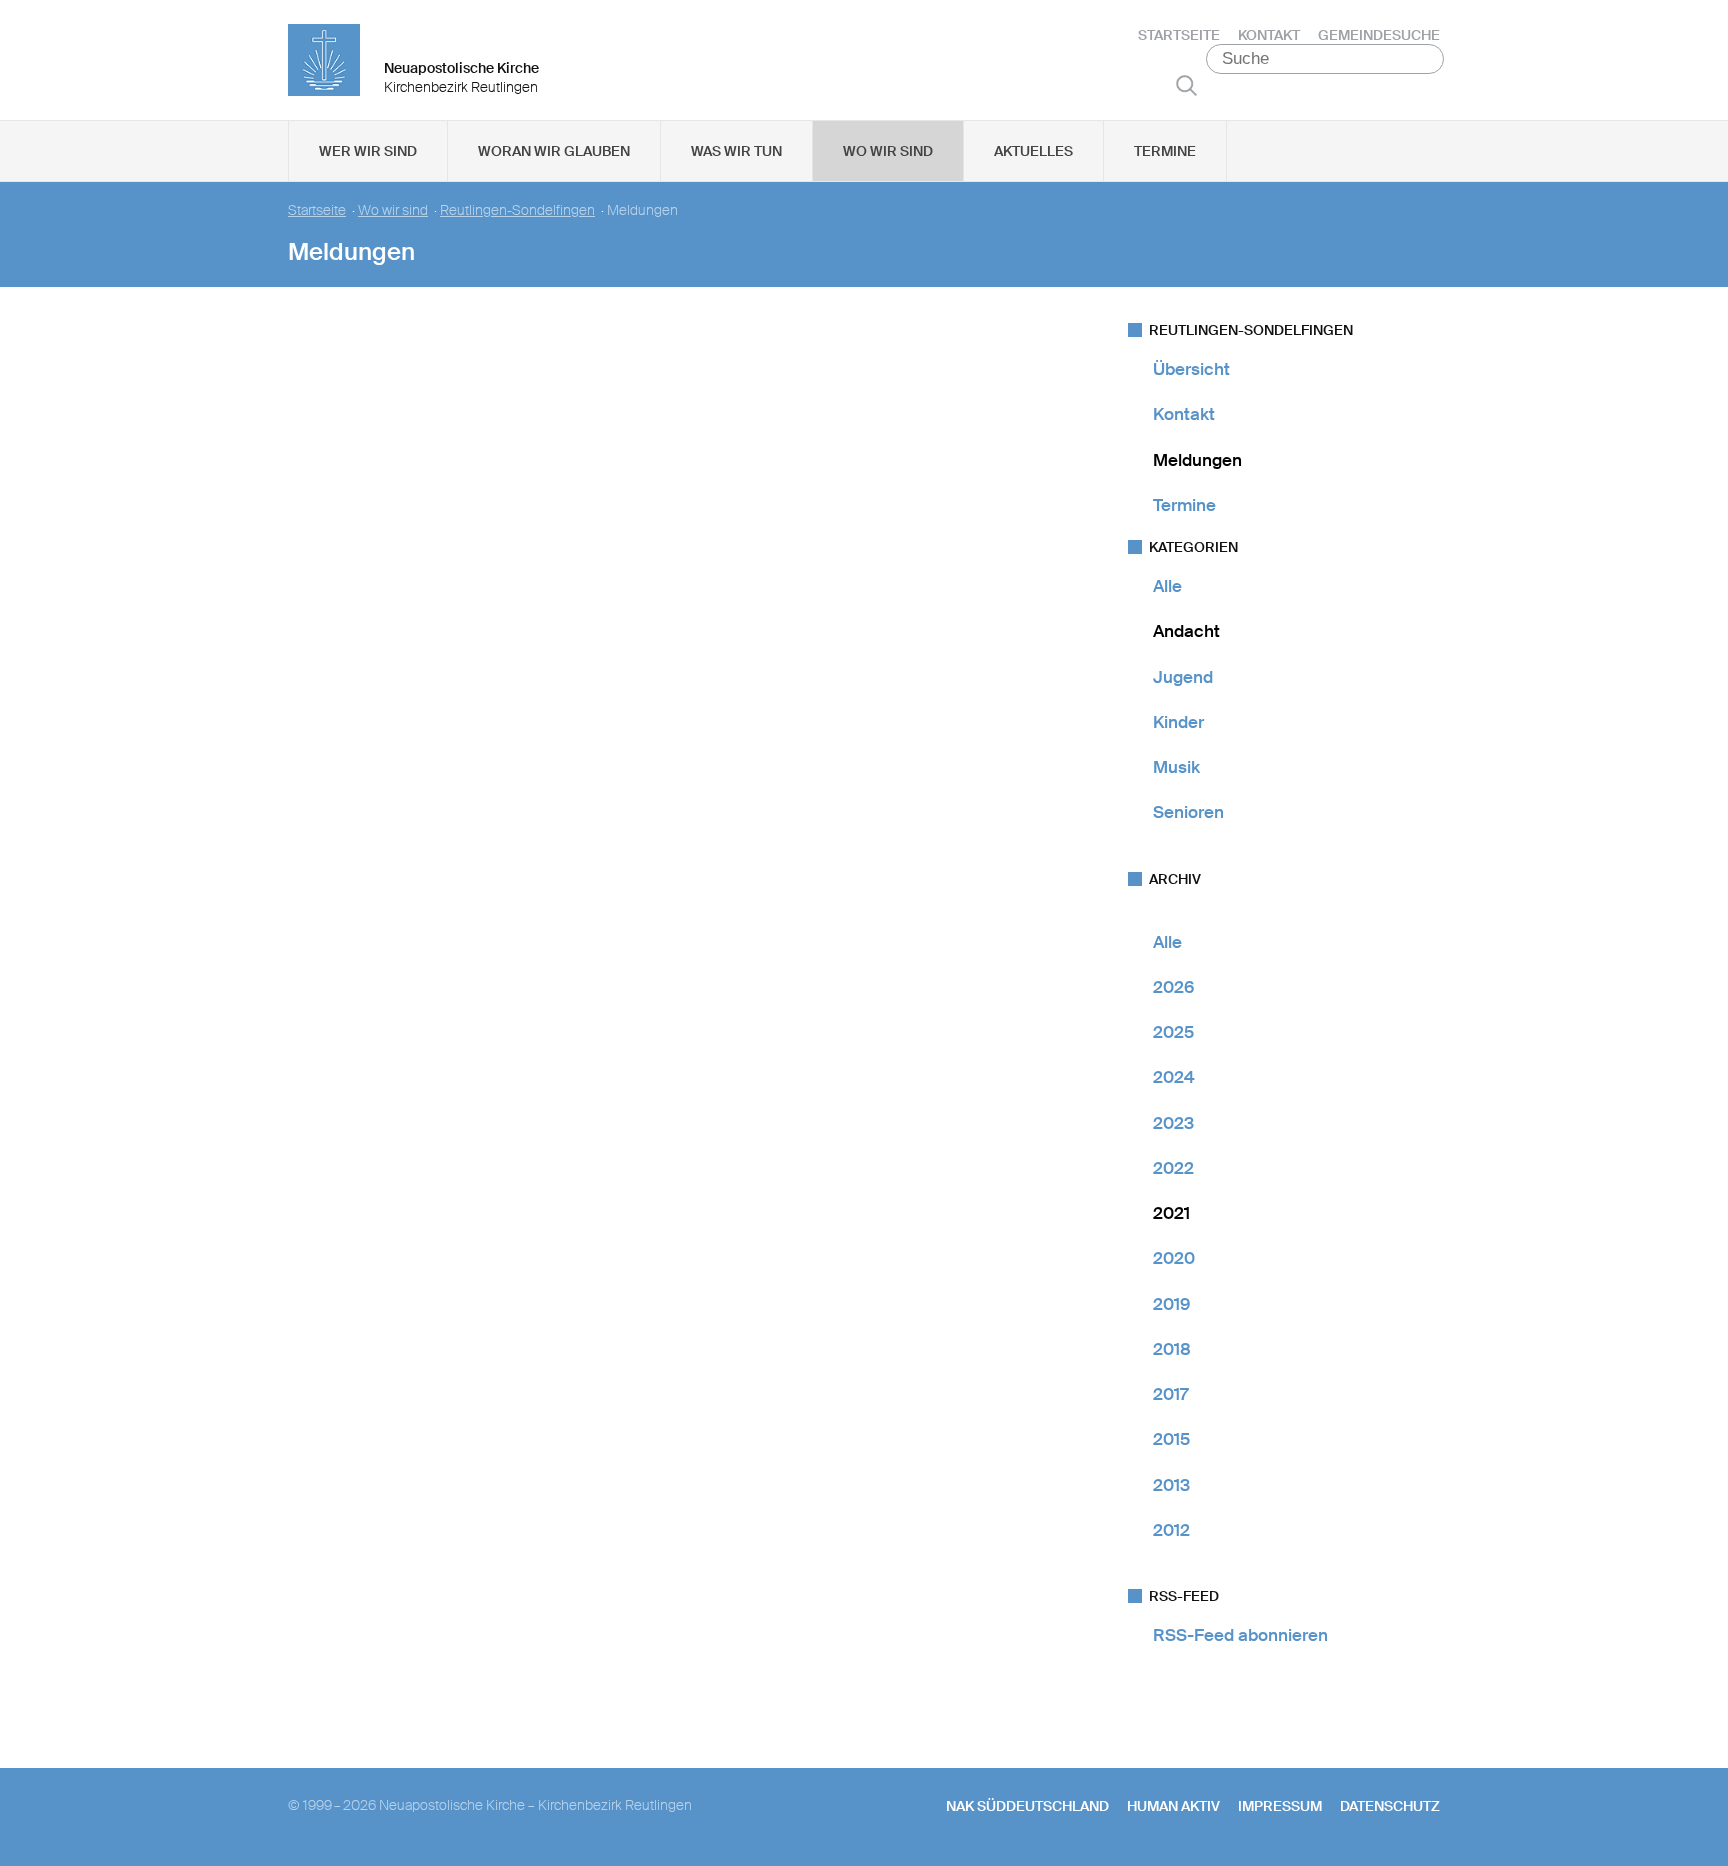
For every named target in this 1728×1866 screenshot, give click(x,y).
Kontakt (1269, 35)
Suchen (1186, 85)
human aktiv (1173, 1806)
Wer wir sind (368, 151)
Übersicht (1191, 369)
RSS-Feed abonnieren (1240, 1635)
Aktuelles (1033, 151)
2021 (1171, 1213)
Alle (1167, 586)
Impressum (1280, 1806)
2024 (1174, 1077)
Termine (1165, 151)
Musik (1176, 767)
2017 (1170, 1394)
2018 (1172, 1349)
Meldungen (1197, 460)
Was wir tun (736, 151)
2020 (1174, 1258)
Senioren (1188, 812)
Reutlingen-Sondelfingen (517, 210)
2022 (1173, 1168)
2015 (1171, 1439)
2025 (1173, 1032)
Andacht (1186, 631)
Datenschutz (1390, 1806)
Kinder (1178, 722)
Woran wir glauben (554, 151)
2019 (1171, 1304)
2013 (1171, 1485)
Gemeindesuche (1379, 35)
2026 (1173, 987)
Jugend (1183, 677)
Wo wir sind (888, 151)
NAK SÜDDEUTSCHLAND (1027, 1806)
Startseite (1179, 35)
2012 (1171, 1530)
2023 (1173, 1123)
